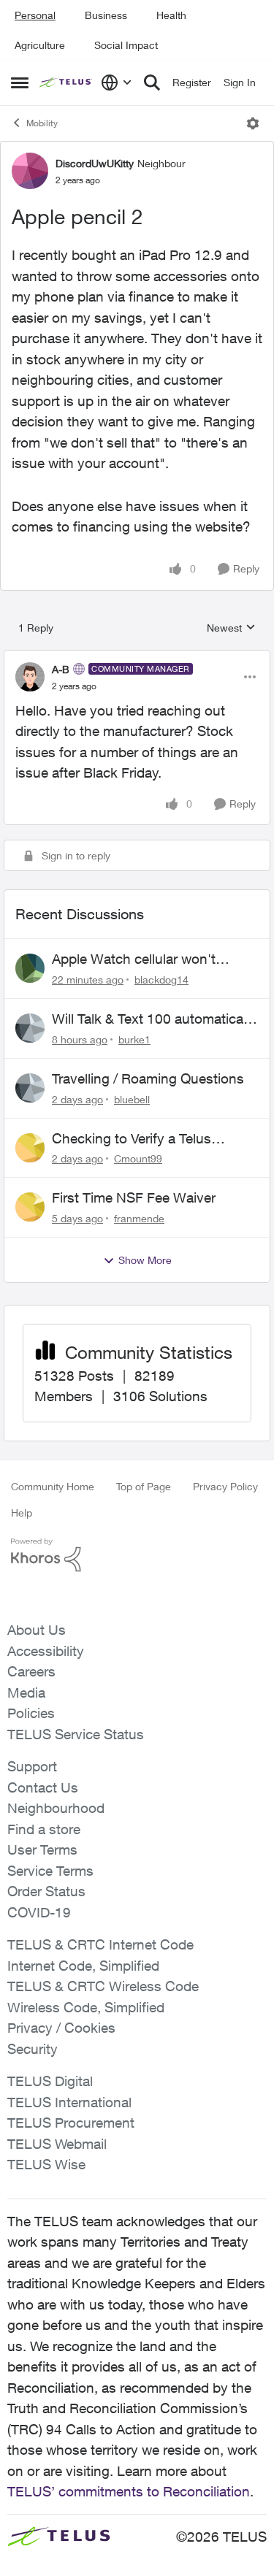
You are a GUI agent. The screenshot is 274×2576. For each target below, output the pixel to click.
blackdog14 (161, 980)
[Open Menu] (253, 123)
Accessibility (46, 1651)
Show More (145, 1260)
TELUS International (69, 2102)
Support (32, 1766)
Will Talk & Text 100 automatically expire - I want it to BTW (154, 1019)
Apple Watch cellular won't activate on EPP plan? (134, 959)
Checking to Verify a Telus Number (132, 1139)
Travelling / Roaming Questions (148, 1078)
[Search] (152, 83)
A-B (61, 669)
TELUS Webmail (57, 2144)
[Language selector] (117, 83)
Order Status (46, 1891)
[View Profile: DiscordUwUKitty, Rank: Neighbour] (30, 171)
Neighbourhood (56, 1808)
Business (106, 15)
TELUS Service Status (76, 1734)
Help (22, 1513)
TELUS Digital (50, 2081)
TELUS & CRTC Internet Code (100, 1944)
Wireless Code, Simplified (86, 2007)
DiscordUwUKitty (95, 163)
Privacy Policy (225, 1486)
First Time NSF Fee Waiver (134, 1197)
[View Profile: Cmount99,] (30, 1148)
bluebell (132, 1099)
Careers (31, 1671)
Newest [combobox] (231, 628)
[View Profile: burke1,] (30, 1028)
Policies (31, 1713)
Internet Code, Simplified (83, 1966)
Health (171, 15)
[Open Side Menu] (20, 83)
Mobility (42, 123)
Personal (35, 15)
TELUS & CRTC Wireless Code (103, 1986)
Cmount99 (138, 1158)
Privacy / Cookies (61, 2028)
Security (33, 2049)
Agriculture (40, 45)
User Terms (42, 1849)
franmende (139, 1218)
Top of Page (144, 1486)
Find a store (44, 1829)
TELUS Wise (46, 2164)
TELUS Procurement (71, 2123)
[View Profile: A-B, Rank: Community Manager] (30, 677)
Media (26, 1693)
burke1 (134, 1039)
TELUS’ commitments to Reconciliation (129, 2491)
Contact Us (43, 1787)
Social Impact (126, 45)
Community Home (53, 1486)
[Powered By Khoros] (137, 1555)
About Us (37, 1630)
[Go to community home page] (66, 83)
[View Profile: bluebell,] (30, 1088)
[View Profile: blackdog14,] (30, 968)
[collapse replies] (137, 657)
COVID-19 (39, 1912)
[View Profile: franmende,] (30, 1207)
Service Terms (50, 1871)
